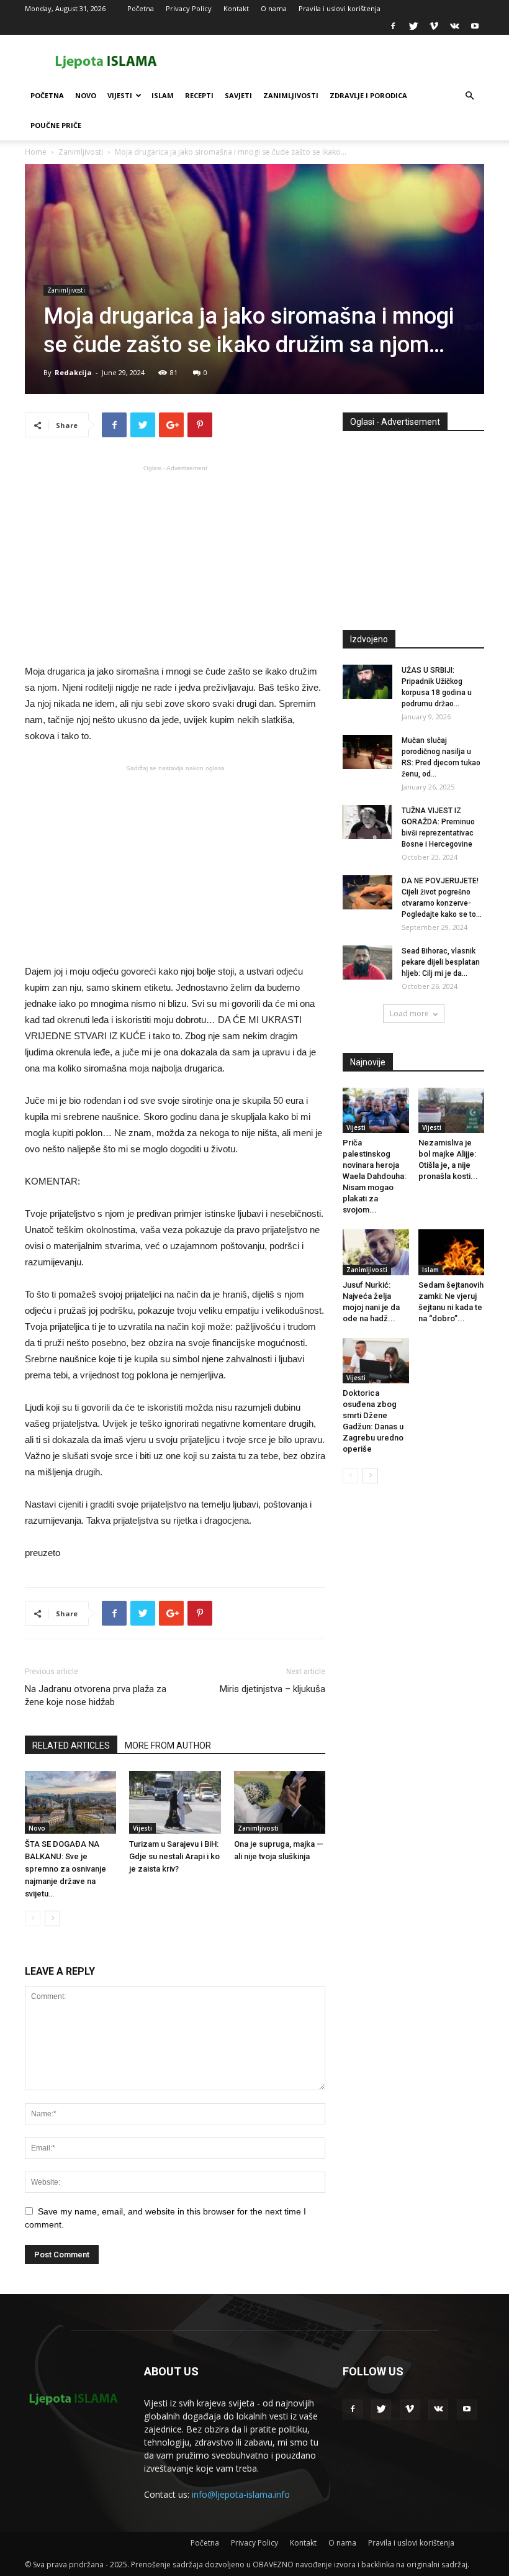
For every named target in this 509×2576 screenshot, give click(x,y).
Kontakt (236, 8)
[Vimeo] (434, 26)
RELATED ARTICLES (71, 1745)
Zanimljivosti (291, 95)
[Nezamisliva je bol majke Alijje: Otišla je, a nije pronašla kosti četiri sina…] (452, 1110)
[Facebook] (393, 26)
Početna (141, 8)
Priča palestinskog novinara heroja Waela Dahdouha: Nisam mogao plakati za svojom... (374, 1176)
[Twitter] (413, 26)
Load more (409, 1013)
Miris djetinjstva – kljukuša (273, 1689)
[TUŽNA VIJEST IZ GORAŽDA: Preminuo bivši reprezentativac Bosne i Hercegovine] (367, 822)
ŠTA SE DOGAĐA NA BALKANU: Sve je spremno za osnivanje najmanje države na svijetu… (65, 1869)
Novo (86, 95)
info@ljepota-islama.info (241, 2494)
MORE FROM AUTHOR (168, 1745)
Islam (163, 95)
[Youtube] (475, 26)
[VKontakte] (454, 26)
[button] (469, 96)
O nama (274, 8)
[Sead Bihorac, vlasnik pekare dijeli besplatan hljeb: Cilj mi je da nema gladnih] (367, 963)
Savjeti (238, 95)
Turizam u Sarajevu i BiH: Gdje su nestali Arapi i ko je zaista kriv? (174, 1856)
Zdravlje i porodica (368, 95)
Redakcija (73, 372)
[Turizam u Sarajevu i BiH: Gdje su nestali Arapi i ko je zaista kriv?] (175, 1802)
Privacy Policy (189, 8)
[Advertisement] (175, 563)
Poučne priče (56, 125)
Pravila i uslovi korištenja (340, 8)
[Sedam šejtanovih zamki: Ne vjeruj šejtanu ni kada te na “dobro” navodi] (452, 1252)
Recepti (199, 95)
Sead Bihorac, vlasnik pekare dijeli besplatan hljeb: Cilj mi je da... (441, 962)
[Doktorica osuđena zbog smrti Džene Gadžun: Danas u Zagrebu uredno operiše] (376, 1361)
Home (36, 152)
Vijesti (120, 95)
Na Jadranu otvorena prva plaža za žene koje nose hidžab (96, 1695)
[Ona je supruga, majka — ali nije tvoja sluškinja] (280, 1802)
